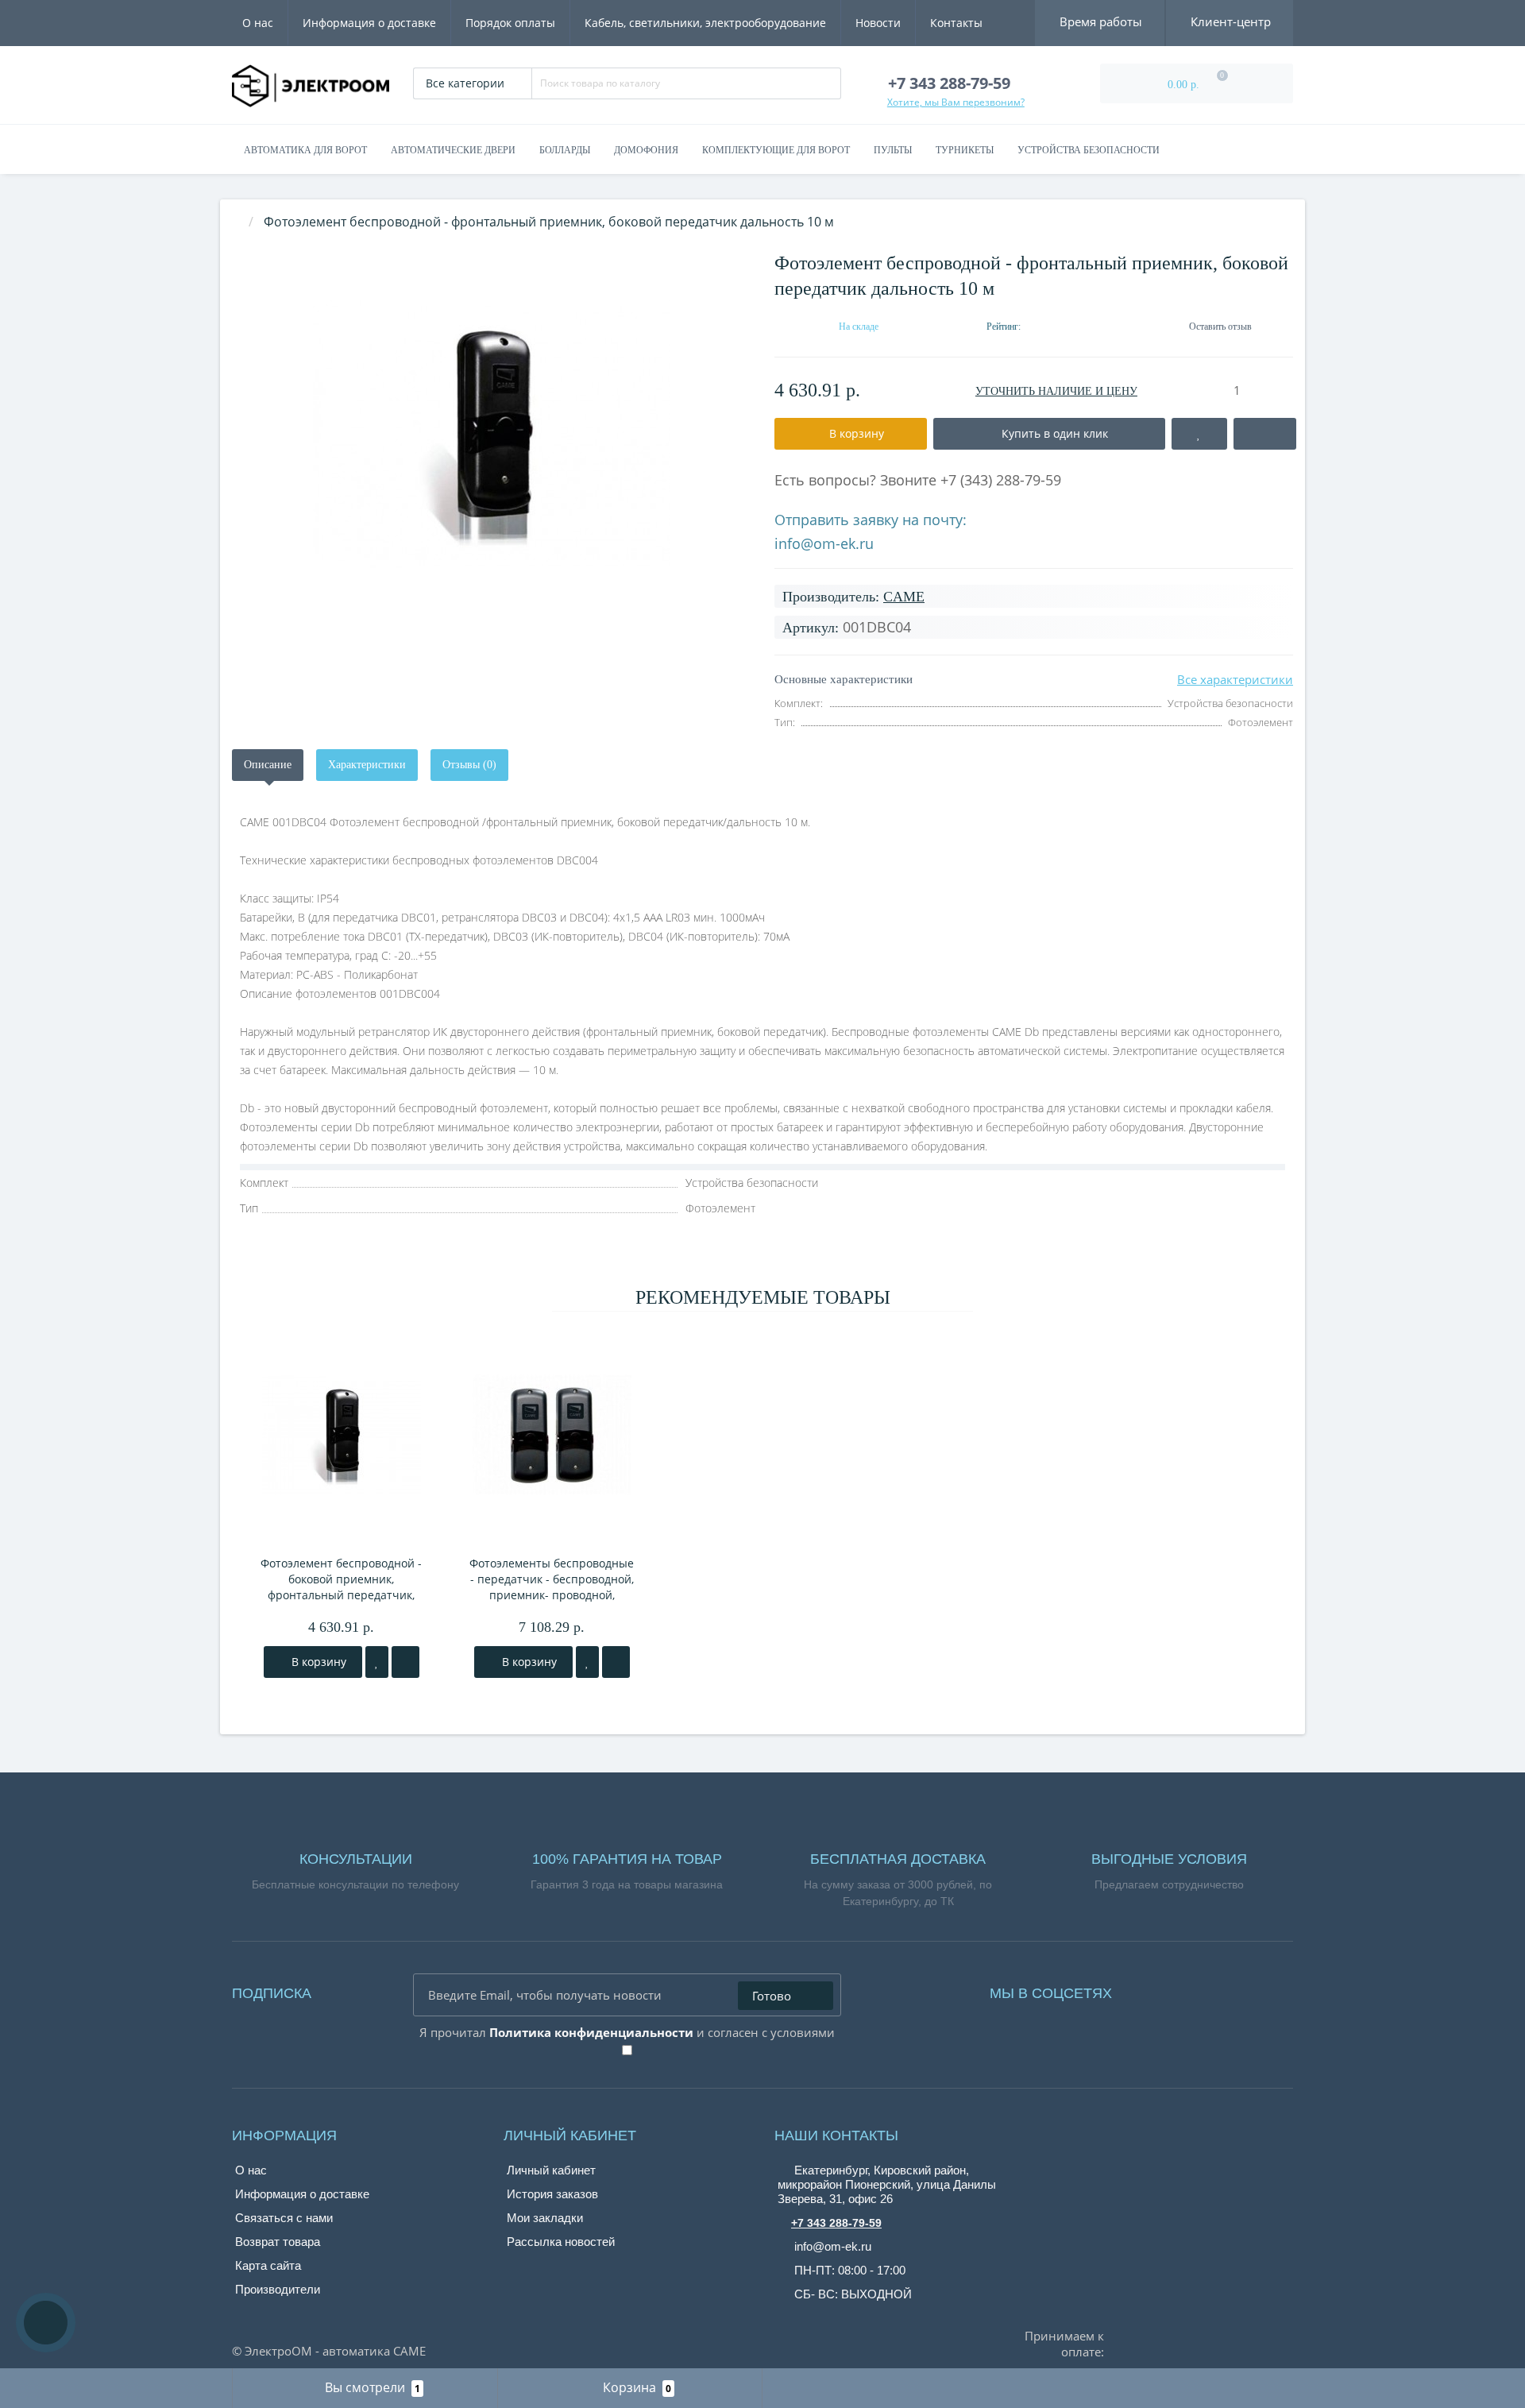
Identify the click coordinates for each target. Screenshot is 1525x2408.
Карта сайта (268, 2265)
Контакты (956, 23)
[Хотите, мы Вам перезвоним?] (46, 2323)
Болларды (565, 150)
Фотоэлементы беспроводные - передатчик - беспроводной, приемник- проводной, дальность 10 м (552, 1579)
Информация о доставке (369, 23)
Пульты (893, 150)
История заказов (552, 2194)
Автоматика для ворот (305, 150)
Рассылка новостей (561, 2242)
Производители (278, 2289)
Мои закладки (545, 2218)
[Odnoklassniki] (1190, 1989)
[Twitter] (1212, 1989)
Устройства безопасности (1089, 150)
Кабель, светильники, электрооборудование (705, 23)
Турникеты (965, 150)
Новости (878, 23)
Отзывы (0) (469, 765)
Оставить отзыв (1220, 327)
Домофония (646, 150)
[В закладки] (377, 1662)
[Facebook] (1145, 1989)
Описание (268, 765)
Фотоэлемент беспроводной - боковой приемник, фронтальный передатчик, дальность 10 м (341, 1579)
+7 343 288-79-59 (836, 2223)
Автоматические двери (453, 150)
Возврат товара (278, 2242)
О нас (258, 23)
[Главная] (237, 222)
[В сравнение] (405, 1662)
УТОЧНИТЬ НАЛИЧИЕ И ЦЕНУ (1056, 391)
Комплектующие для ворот (776, 150)
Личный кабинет (551, 2170)
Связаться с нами (284, 2218)
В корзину (317, 1662)
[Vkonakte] (1168, 1989)
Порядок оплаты (510, 23)
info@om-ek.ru (824, 543)
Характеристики (367, 765)
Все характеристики (1235, 679)
